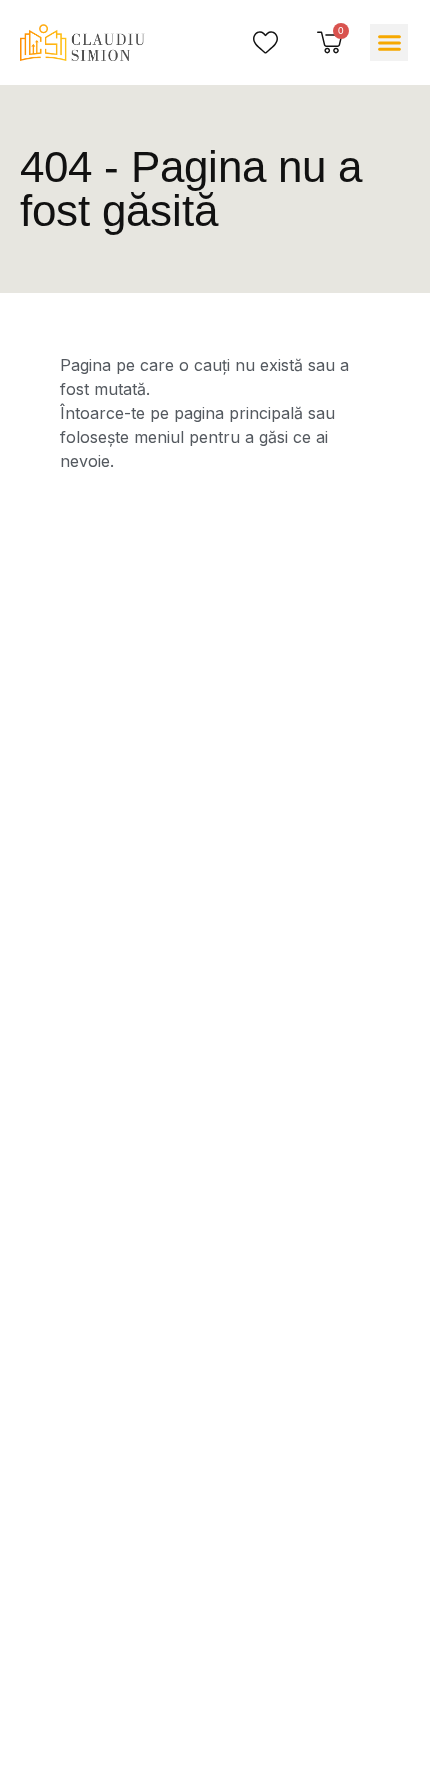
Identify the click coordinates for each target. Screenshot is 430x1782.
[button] (389, 43)
